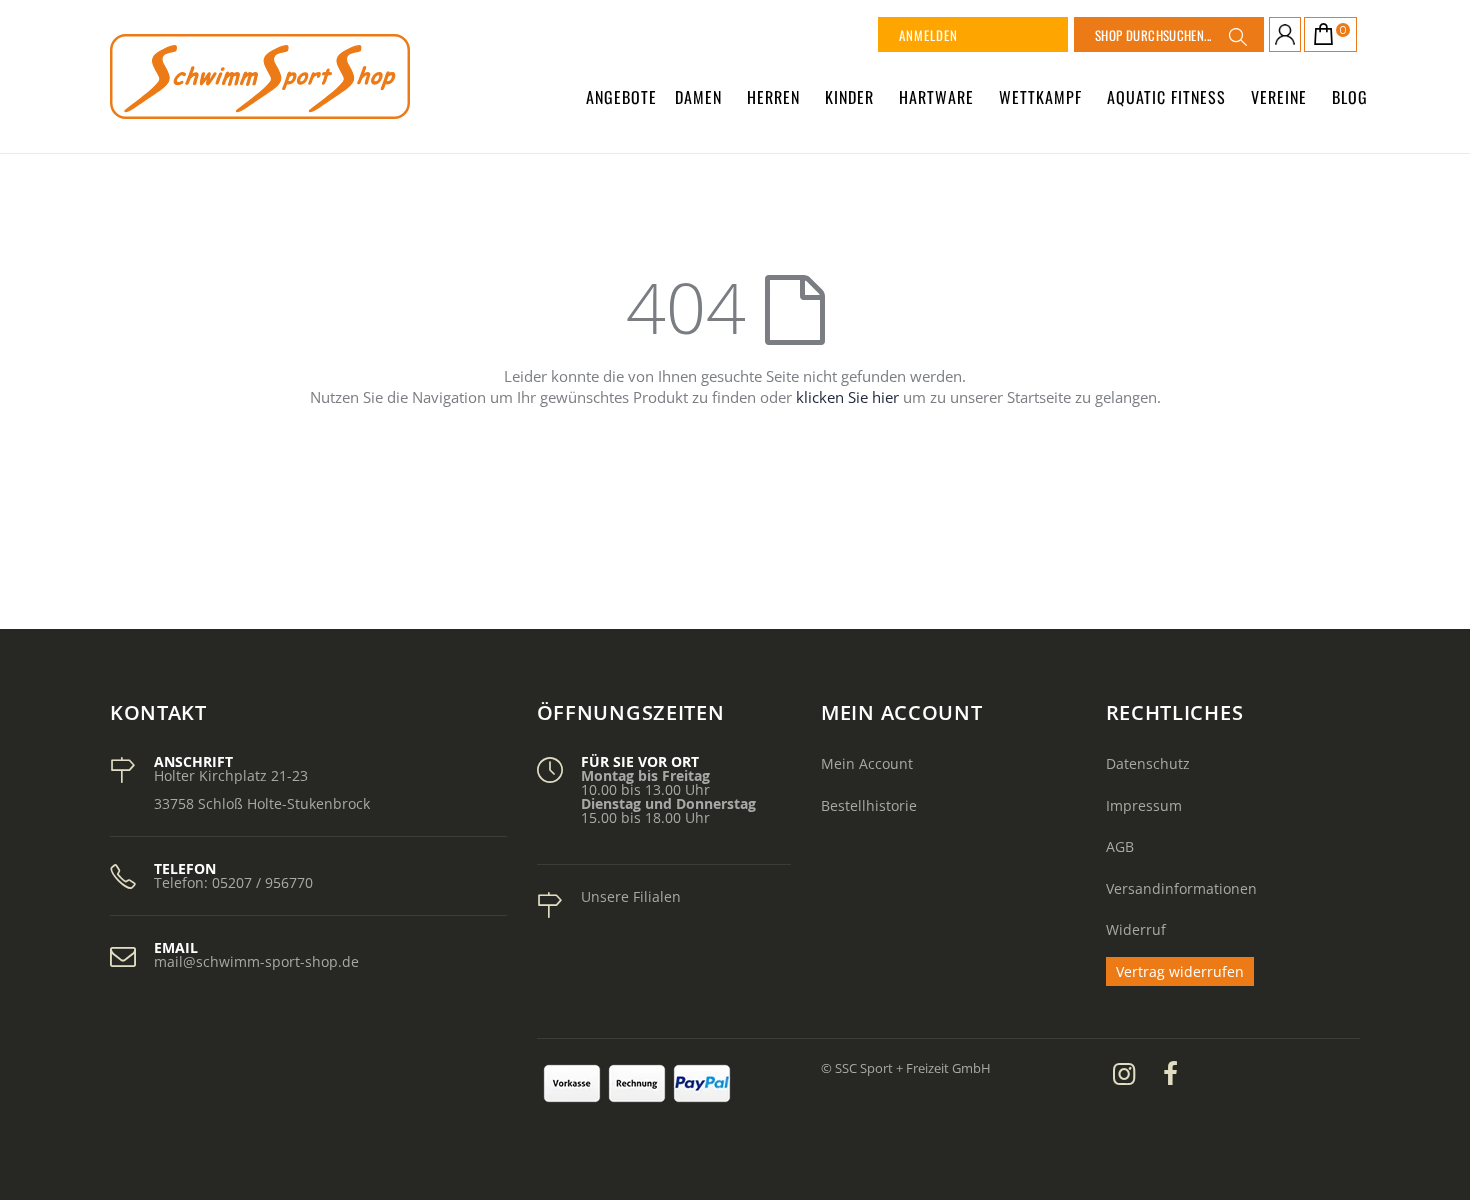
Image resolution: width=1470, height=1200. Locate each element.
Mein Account (867, 763)
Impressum (1144, 805)
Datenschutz (1148, 763)
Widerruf (1136, 929)
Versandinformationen (1181, 888)
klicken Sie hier (847, 397)
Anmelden (928, 35)
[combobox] (1169, 34)
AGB (1120, 846)
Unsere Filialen (631, 896)
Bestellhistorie (869, 805)
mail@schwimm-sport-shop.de (256, 961)
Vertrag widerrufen (1180, 971)
